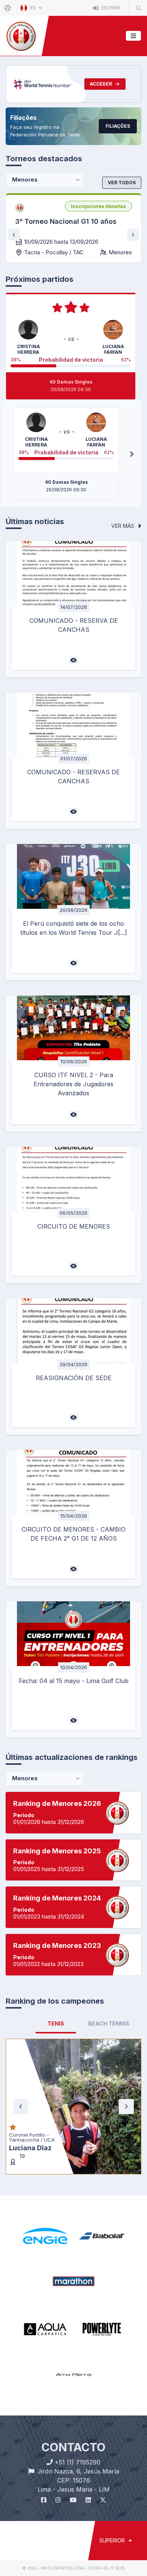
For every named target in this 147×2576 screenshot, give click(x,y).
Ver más (123, 526)
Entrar (110, 8)
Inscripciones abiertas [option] (98, 206)
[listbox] (98, 206)
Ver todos (122, 183)
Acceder (101, 84)
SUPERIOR (113, 2450)
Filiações (118, 126)
